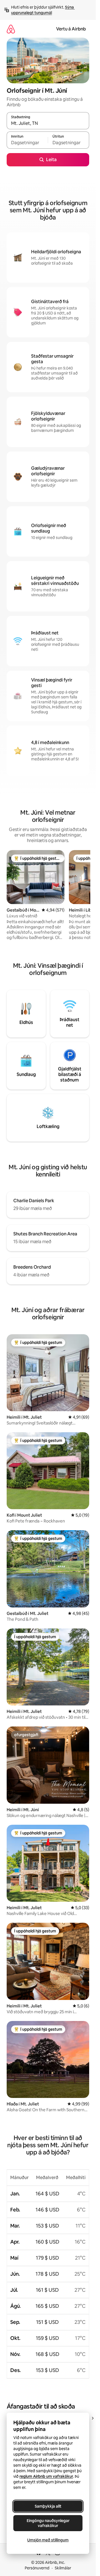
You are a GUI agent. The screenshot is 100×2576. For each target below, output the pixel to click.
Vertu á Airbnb (71, 29)
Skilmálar (63, 2568)
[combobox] (48, 123)
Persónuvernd (37, 2568)
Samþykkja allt (48, 2506)
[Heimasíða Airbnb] (11, 29)
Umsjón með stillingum (48, 2540)
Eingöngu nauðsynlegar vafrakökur (48, 2523)
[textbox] (27, 143)
